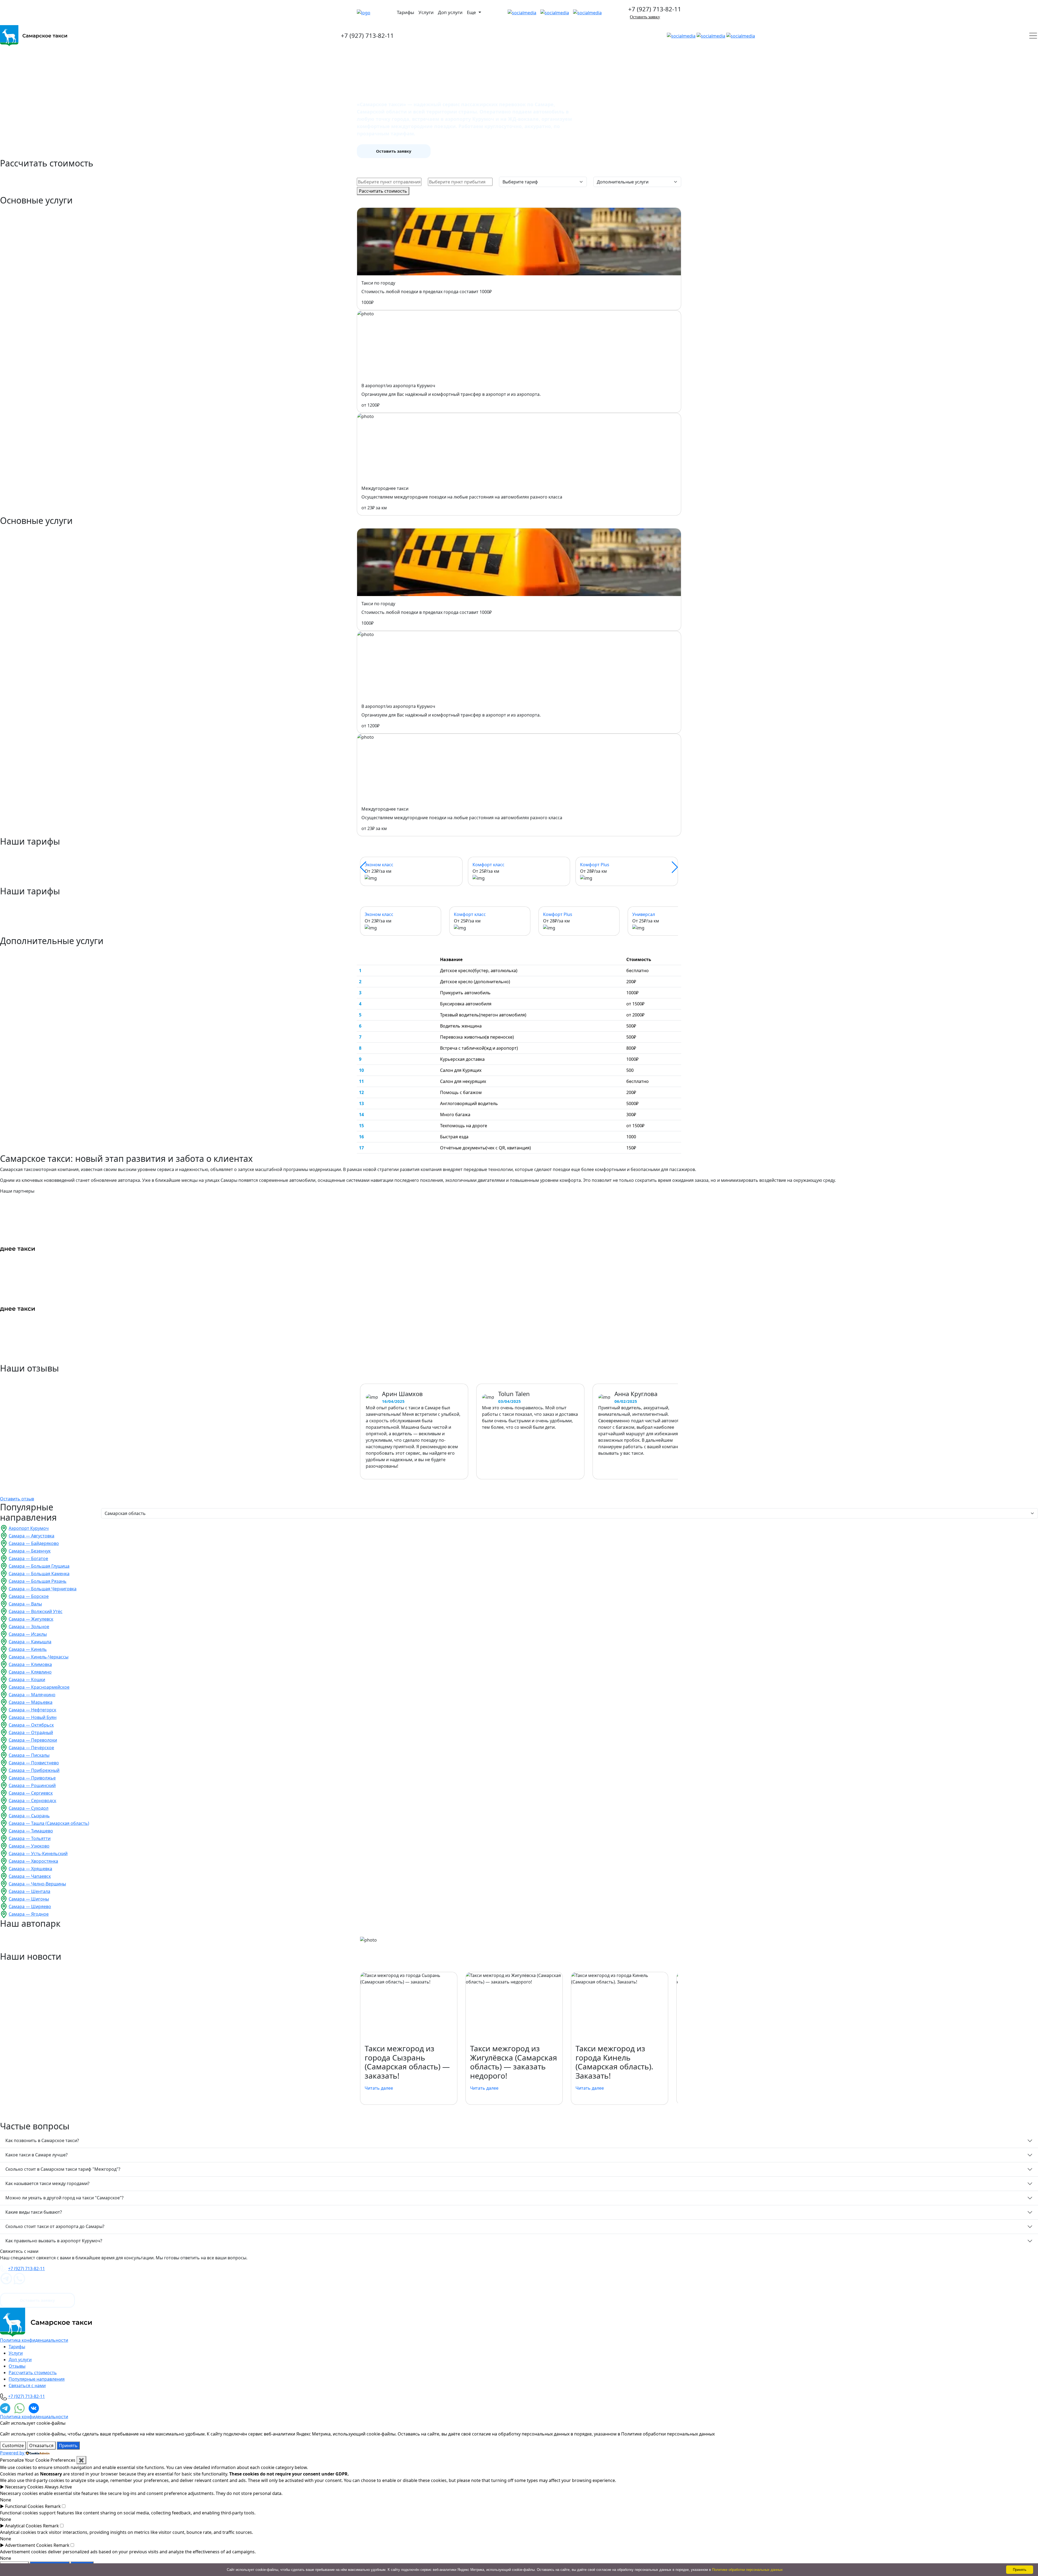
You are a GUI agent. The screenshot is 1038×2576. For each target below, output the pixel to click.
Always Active (58, 2487)
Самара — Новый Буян (33, 1717)
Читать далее (379, 2088)
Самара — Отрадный (31, 1732)
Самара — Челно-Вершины (37, 1884)
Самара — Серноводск (32, 1801)
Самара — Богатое (28, 1558)
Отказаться (41, 2445)
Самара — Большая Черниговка (43, 1589)
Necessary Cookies (24, 2487)
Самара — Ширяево (30, 1906)
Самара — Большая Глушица (39, 1566)
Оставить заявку (645, 17)
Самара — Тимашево (31, 1831)
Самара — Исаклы (28, 1634)
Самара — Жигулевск (31, 1619)
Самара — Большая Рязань (38, 1581)
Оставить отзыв (17, 1499)
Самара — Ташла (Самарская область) (49, 1823)
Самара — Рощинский (32, 1785)
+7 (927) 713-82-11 (655, 9)
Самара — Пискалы (29, 1755)
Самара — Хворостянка (33, 1861)
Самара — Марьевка (31, 1702)
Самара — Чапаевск (30, 1876)
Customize (13, 2445)
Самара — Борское (29, 1596)
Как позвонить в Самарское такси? (42, 2140)
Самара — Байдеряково (34, 1543)
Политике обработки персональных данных (747, 2570)
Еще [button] (472, 12)
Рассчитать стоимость (383, 191)
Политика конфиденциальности (34, 2340)
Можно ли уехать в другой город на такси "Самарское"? (64, 2198)
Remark (53, 2506)
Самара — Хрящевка (30, 1869)
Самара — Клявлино (30, 1672)
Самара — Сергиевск (31, 1793)
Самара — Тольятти (30, 1838)
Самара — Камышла (30, 1642)
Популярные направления (37, 2379)
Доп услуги (450, 12)
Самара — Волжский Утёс (36, 1611)
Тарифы (405, 12)
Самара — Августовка (31, 1536)
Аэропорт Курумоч (29, 1528)
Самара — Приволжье (32, 1778)
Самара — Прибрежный (34, 1770)
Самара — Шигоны (29, 1899)
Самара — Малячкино (32, 1695)
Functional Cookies (24, 2506)
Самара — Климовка (30, 1664)
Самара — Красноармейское (39, 1687)
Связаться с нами (27, 2386)
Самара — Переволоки (33, 1740)
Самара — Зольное (29, 1627)
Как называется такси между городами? (47, 2183)
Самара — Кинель (28, 1649)
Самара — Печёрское (31, 1748)
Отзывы (17, 2366)
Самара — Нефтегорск (32, 1710)
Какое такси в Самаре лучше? (36, 2155)
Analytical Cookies (24, 2526)
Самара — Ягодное (29, 1914)
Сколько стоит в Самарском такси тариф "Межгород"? (63, 2169)
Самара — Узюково (29, 1846)
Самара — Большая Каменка (39, 1574)
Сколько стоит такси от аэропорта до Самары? (55, 2226)
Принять (68, 2445)
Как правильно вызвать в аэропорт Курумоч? (54, 2241)
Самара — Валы (25, 1604)
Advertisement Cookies (29, 2545)
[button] (363, 867)
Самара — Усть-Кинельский (38, 1854)
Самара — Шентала (29, 1891)
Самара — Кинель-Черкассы (39, 1657)
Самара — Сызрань (29, 1816)
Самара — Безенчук (30, 1551)
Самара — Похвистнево (34, 1763)
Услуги (426, 12)
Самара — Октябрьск (31, 1725)
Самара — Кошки (27, 1680)
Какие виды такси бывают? (34, 2212)
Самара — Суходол (29, 1808)
